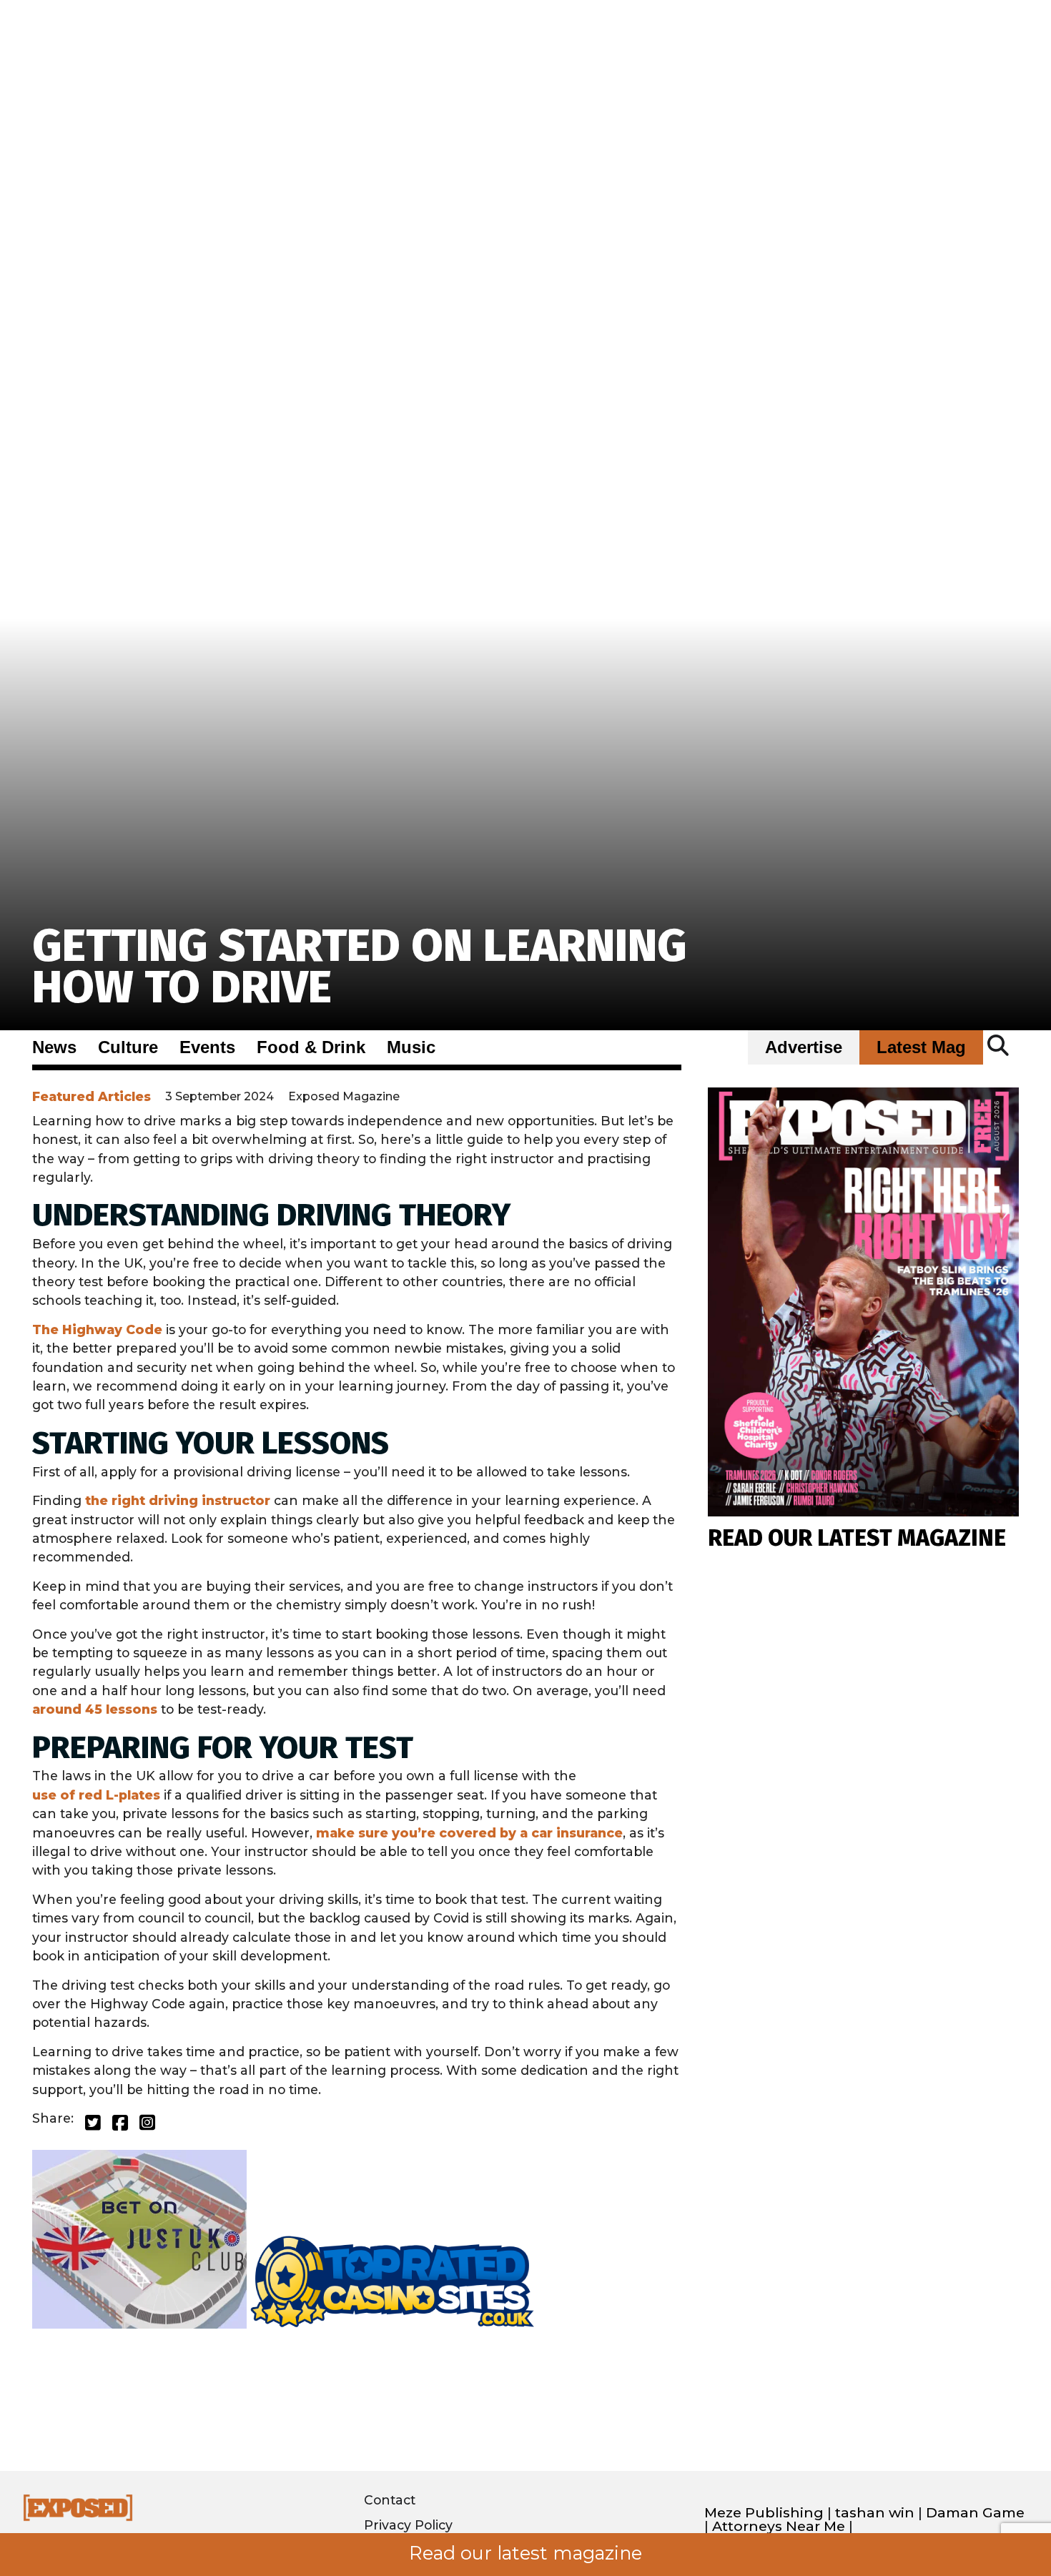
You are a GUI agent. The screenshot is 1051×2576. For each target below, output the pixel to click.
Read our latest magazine (525, 2553)
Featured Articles (92, 1096)
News (54, 1047)
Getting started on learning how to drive (360, 966)
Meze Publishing (764, 2513)
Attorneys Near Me (779, 2526)
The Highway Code (97, 1329)
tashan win (875, 2513)
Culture (128, 1047)
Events (207, 1047)
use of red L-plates (96, 1795)
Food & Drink (311, 1047)
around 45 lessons (95, 1709)
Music (411, 1047)
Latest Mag (921, 1047)
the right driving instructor (178, 1500)
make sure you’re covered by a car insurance (469, 1833)
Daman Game (975, 2513)
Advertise (804, 1047)
